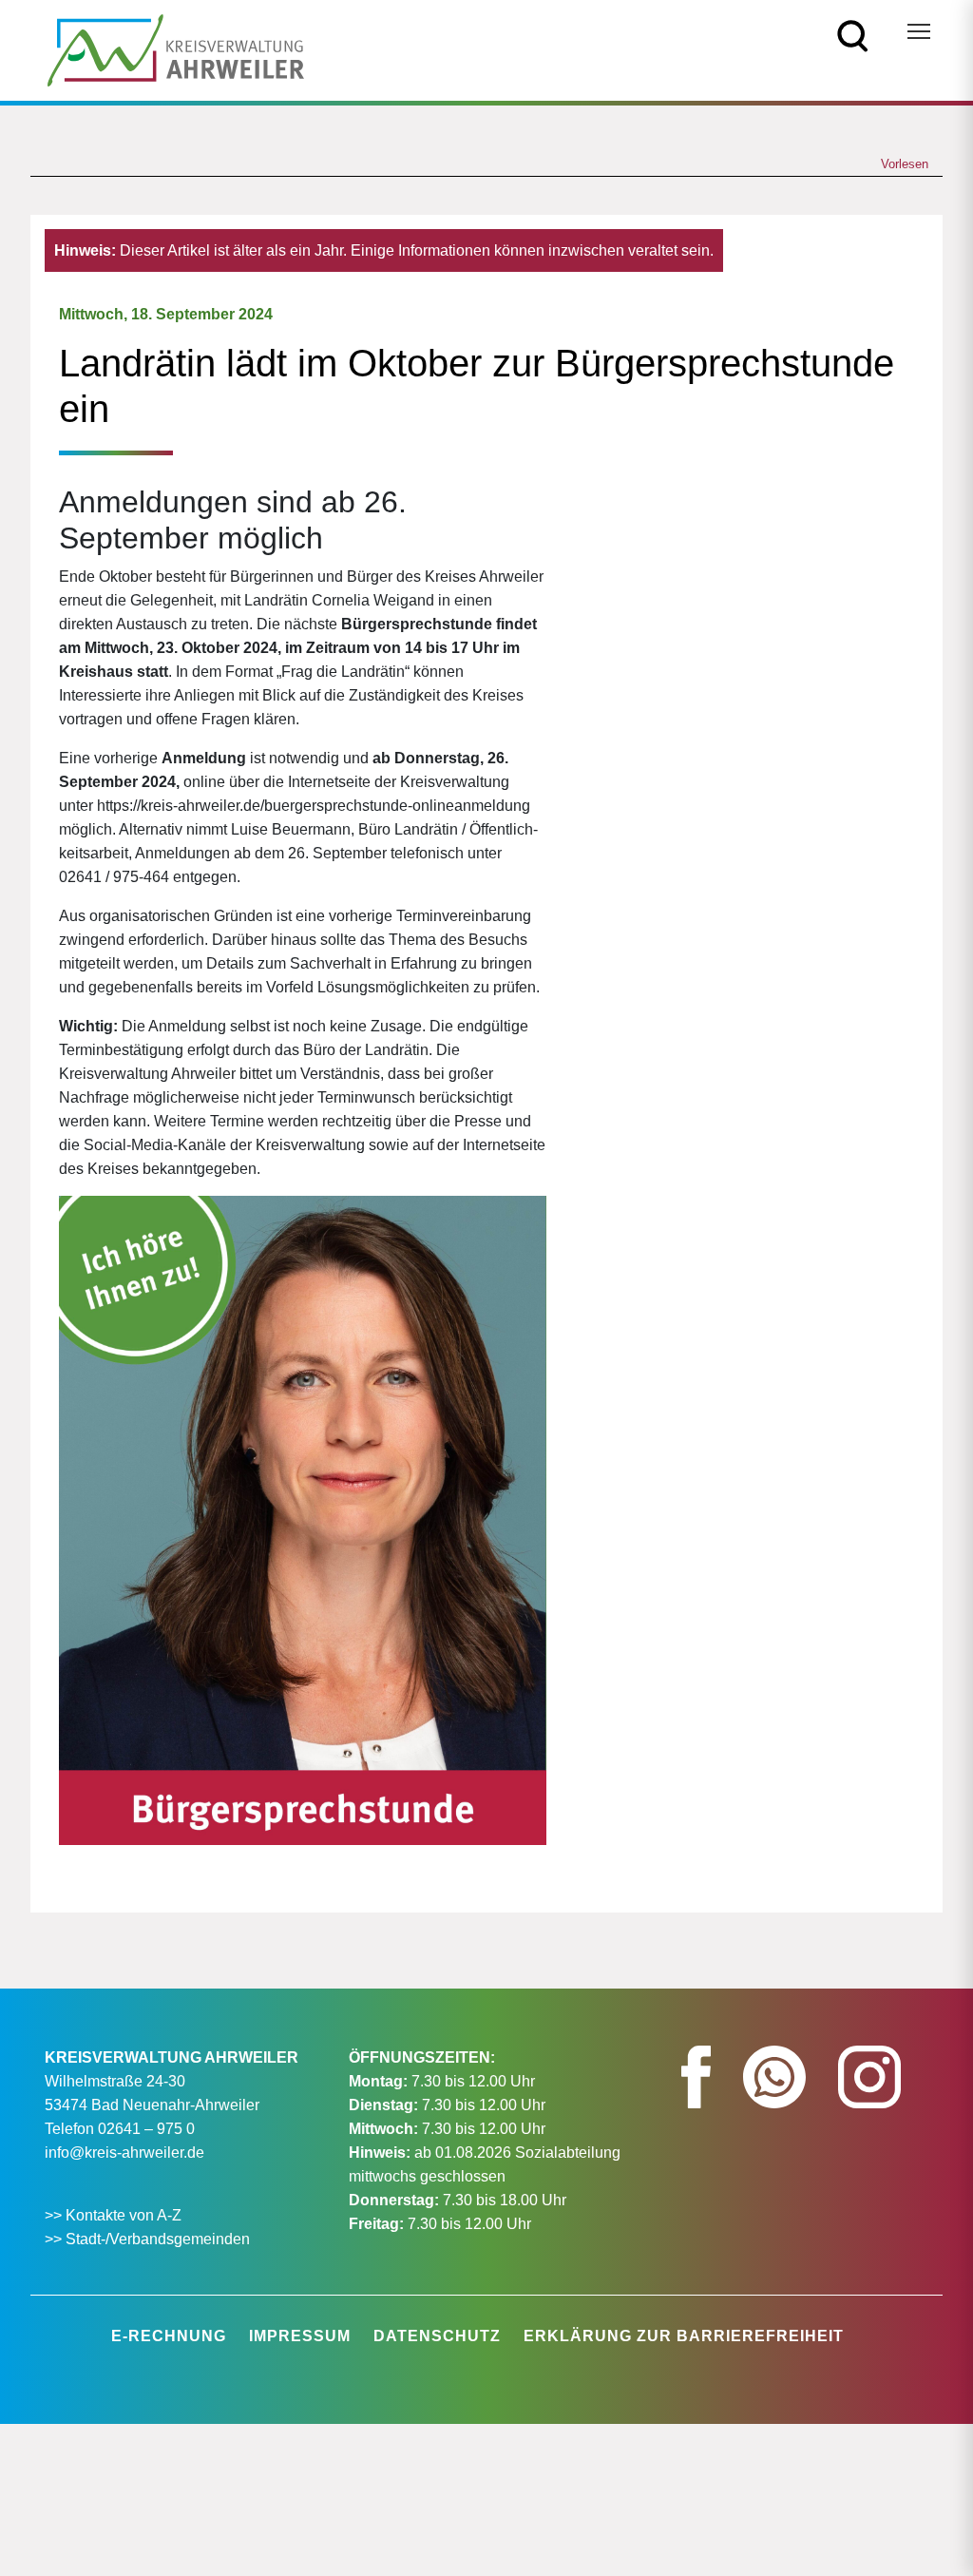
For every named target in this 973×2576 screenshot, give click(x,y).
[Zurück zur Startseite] (176, 49)
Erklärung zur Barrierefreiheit (684, 2336)
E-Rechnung (169, 2336)
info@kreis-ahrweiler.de (124, 2153)
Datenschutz (437, 2336)
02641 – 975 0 (146, 2129)
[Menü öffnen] (919, 31)
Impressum (300, 2336)
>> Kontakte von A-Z (115, 2215)
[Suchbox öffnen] (853, 35)
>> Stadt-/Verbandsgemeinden (147, 2239)
